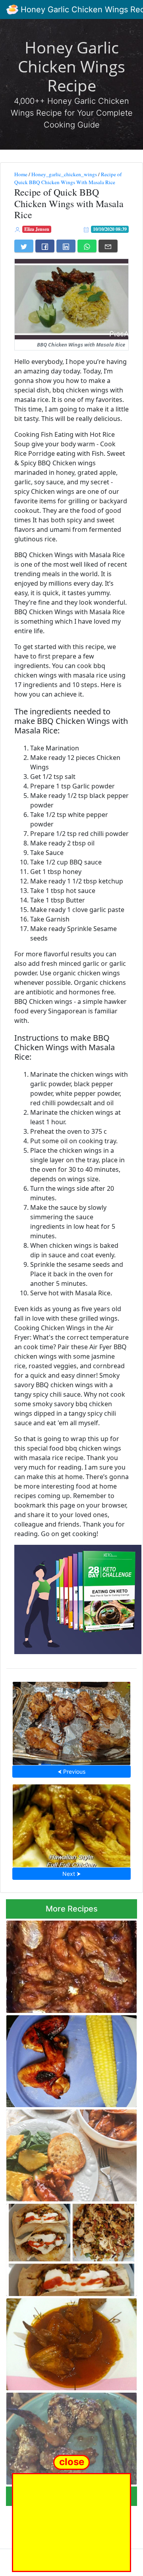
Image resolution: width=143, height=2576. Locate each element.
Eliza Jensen (37, 229)
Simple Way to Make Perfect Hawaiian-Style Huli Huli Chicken (72, 1823)
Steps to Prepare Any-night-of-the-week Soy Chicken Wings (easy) (65, 2059)
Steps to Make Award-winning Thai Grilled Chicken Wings (72, 1721)
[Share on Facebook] (45, 246)
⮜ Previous (71, 1772)
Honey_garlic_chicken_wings (64, 174)
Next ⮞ (71, 1874)
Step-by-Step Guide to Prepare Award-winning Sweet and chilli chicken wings (71, 2342)
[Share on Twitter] (24, 246)
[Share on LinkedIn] (66, 246)
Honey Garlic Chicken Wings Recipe (71, 66)
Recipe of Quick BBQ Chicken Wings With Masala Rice (68, 178)
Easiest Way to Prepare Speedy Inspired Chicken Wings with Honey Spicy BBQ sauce (65, 2153)
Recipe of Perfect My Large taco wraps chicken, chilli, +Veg (71, 2248)
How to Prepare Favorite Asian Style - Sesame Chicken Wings (68, 2436)
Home (21, 174)
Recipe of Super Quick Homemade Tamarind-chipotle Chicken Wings (63, 1964)
